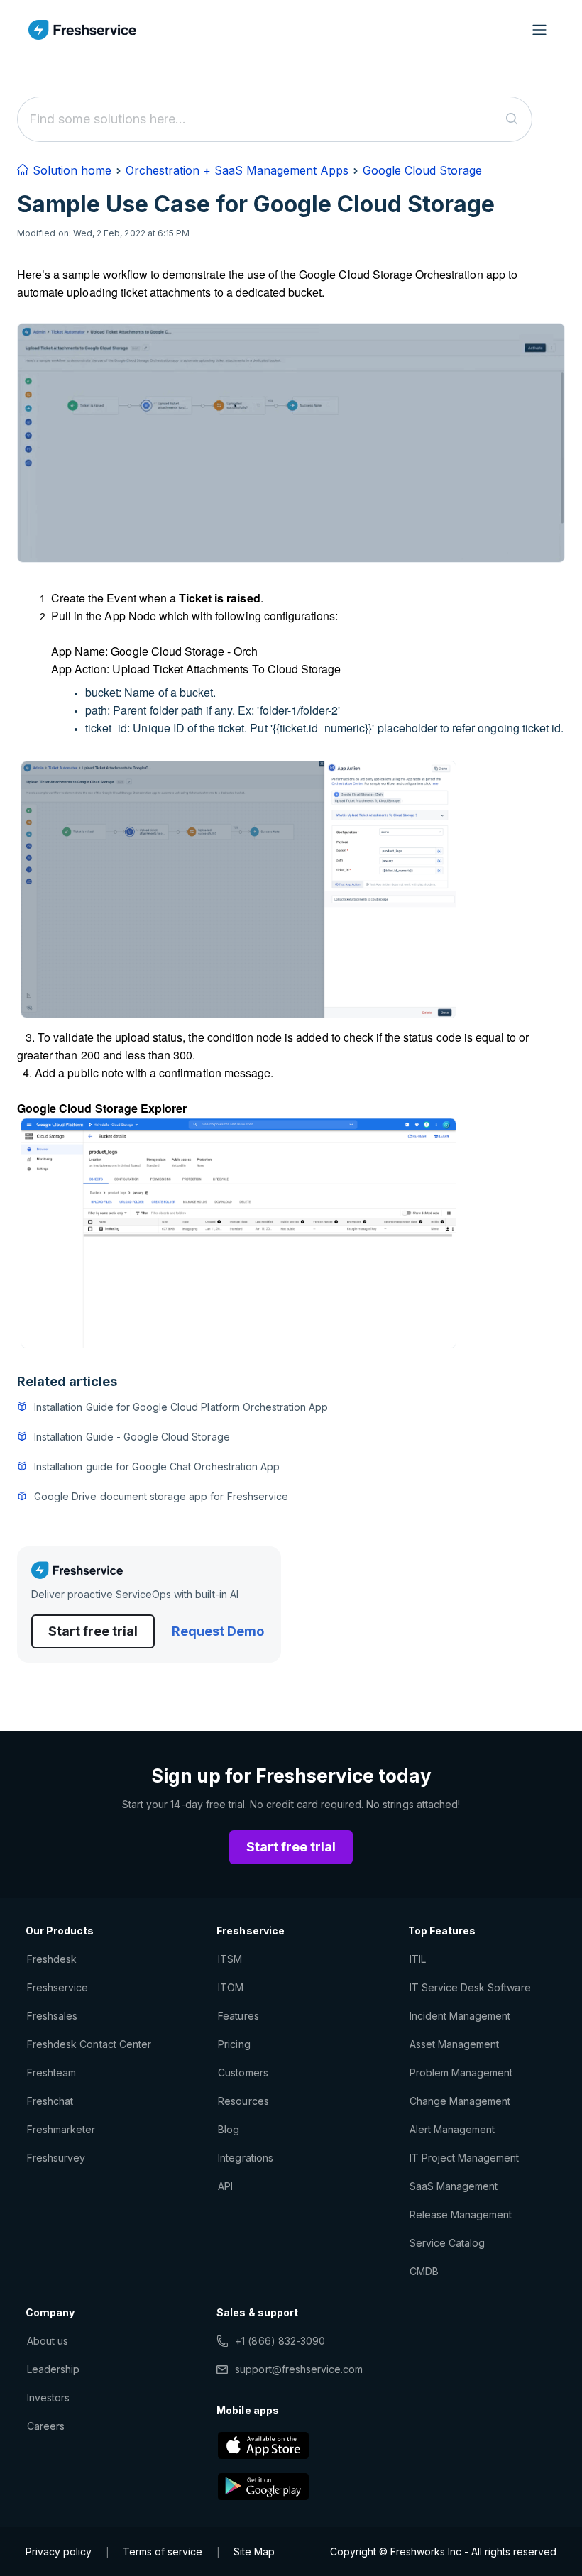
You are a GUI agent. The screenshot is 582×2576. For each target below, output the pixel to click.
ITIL (418, 1959)
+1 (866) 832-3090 (280, 2341)
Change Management (460, 2101)
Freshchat (50, 2101)
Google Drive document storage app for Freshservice (161, 1496)
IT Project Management (465, 2158)
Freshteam (51, 2073)
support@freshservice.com (299, 2369)
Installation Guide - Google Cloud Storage (132, 1437)
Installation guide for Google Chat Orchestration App (157, 1466)
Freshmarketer (61, 2129)
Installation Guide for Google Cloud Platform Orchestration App (181, 1407)
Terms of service (163, 2552)
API (225, 2186)
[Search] (512, 119)
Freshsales (52, 2016)
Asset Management (455, 2044)
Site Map (254, 2552)
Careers (46, 2426)
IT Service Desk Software (470, 1987)
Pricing (234, 2044)
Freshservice (57, 1987)
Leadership (53, 2369)
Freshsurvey (56, 2158)
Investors (48, 2398)
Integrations (245, 2158)
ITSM (230, 1959)
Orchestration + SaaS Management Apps (237, 170)
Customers (243, 2073)
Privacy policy (59, 2552)
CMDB (424, 2271)
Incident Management (460, 2016)
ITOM (231, 1987)
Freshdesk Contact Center (89, 2044)
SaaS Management (454, 2186)
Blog (229, 2129)
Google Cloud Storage (422, 170)
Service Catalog (448, 2243)
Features (238, 2016)
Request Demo (218, 1631)
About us (48, 2341)
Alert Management (452, 2129)
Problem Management (461, 2073)
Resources (243, 2101)
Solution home (70, 170)
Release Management (461, 2214)
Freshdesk (52, 1959)
